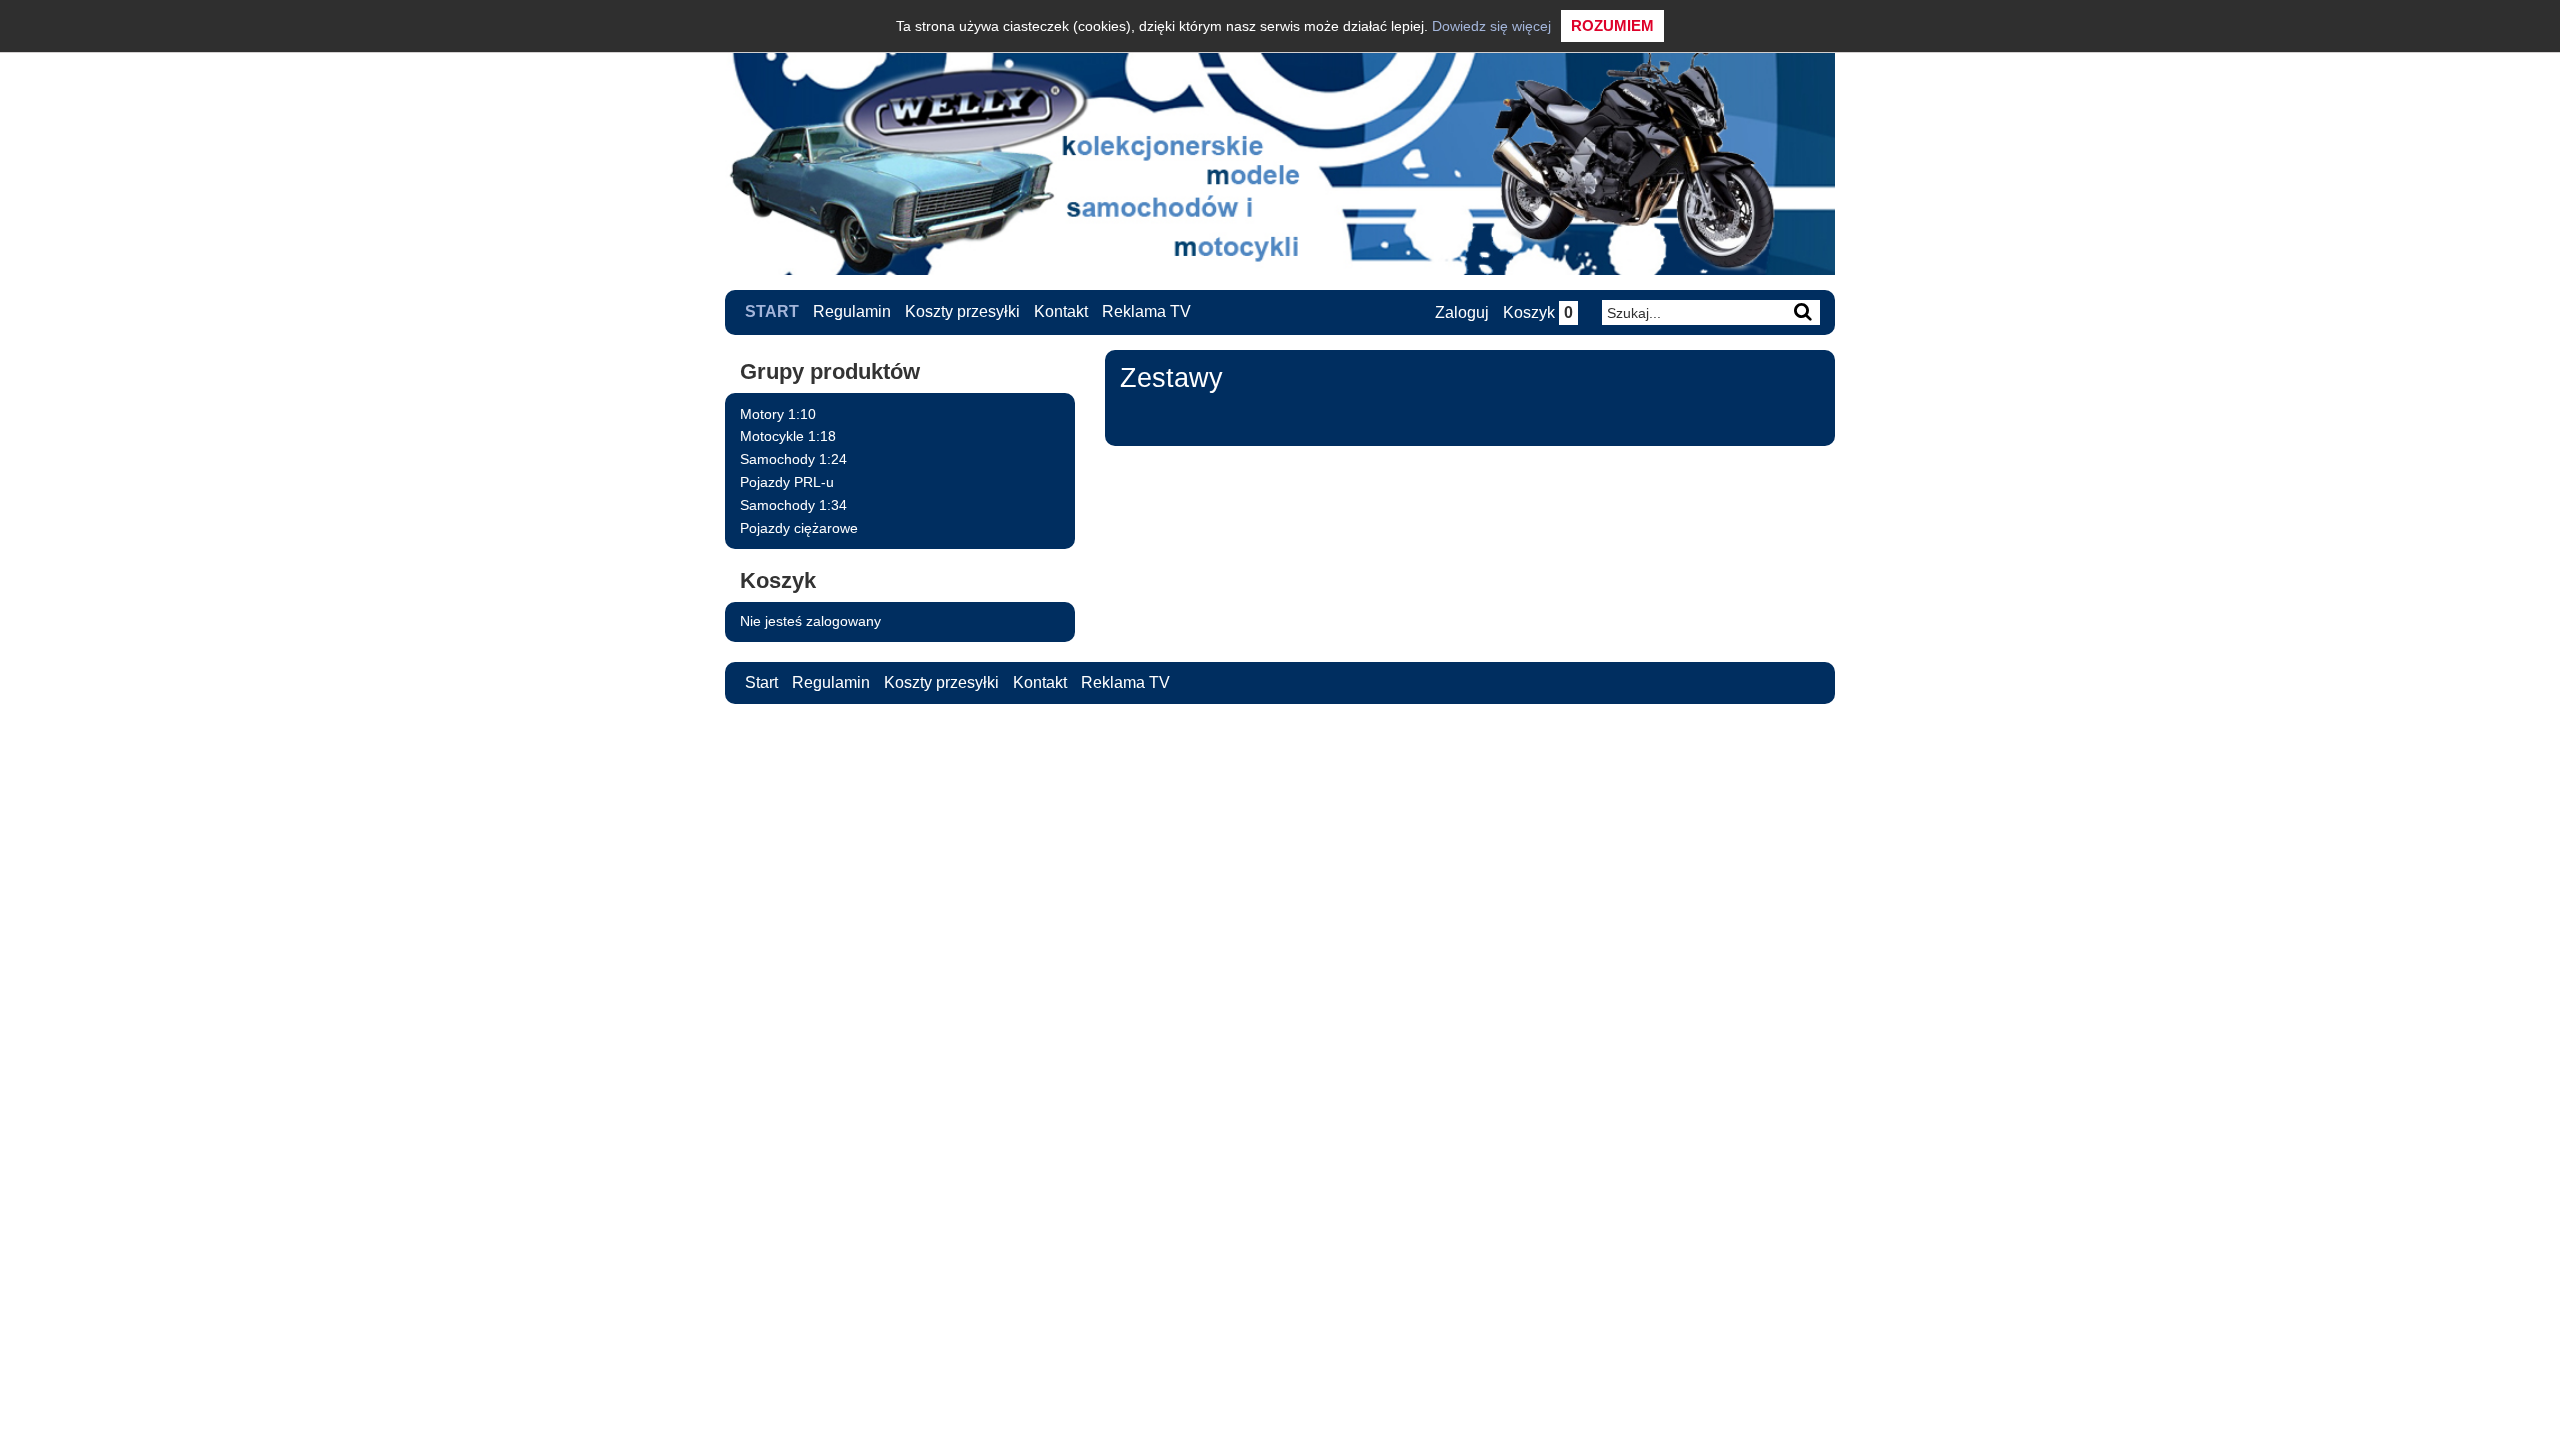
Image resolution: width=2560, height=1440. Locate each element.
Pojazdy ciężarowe (799, 528)
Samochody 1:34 (793, 505)
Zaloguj (1462, 312)
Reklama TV (1146, 311)
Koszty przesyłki (962, 311)
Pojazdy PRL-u (787, 482)
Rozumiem (1612, 25)
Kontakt (1061, 311)
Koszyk (1538, 312)
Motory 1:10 (778, 414)
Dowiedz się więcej (1491, 26)
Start (772, 311)
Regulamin (852, 311)
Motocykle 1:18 (788, 436)
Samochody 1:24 (793, 459)
